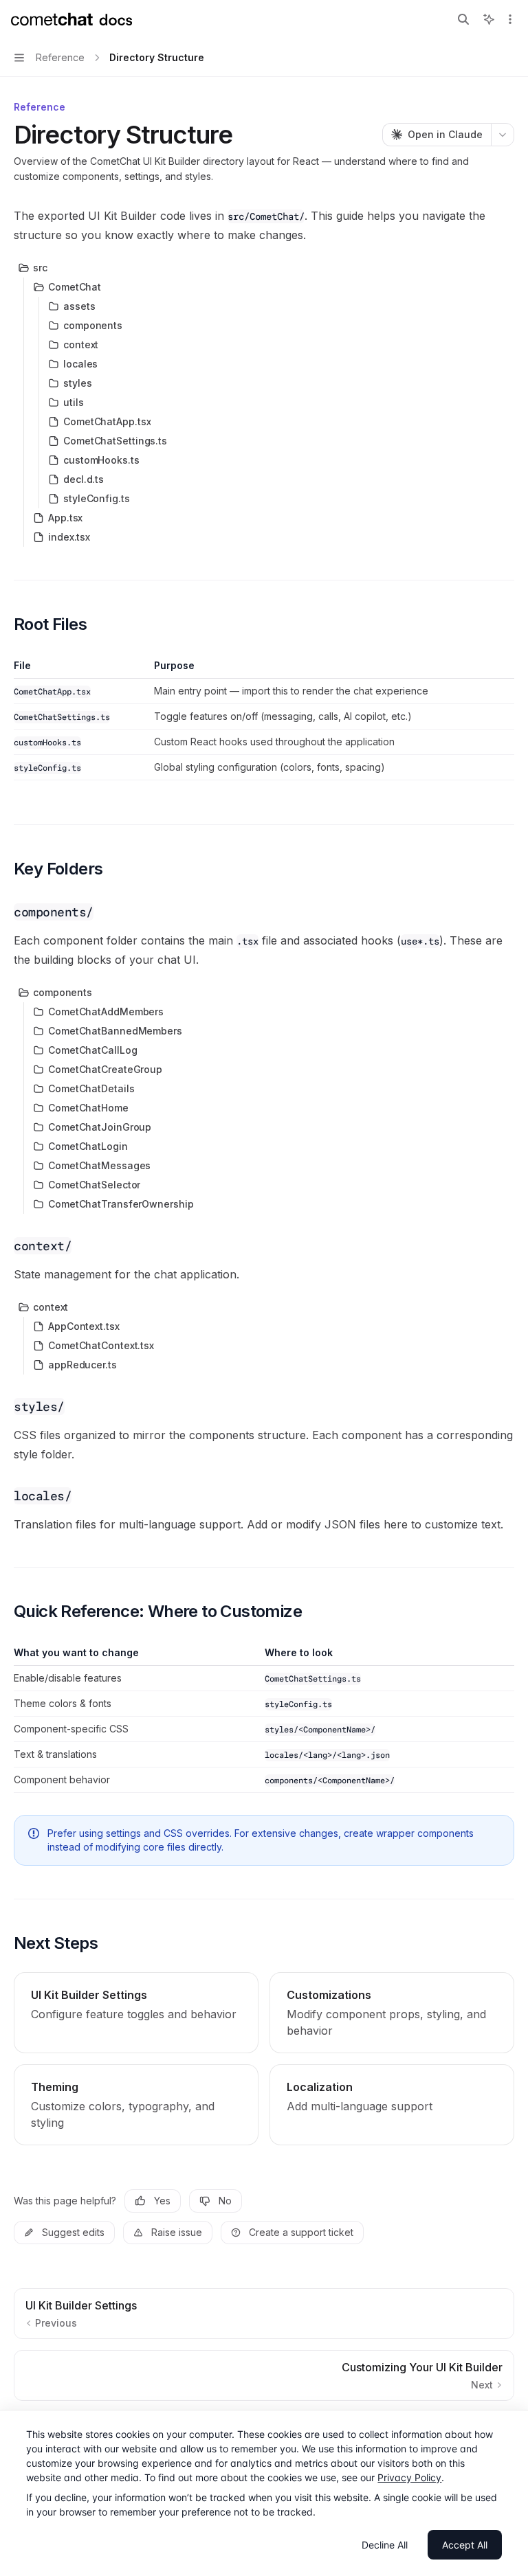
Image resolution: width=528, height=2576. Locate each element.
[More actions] (510, 19)
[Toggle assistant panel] (489, 19)
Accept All (465, 2545)
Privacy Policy (409, 2477)
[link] (136, 2013)
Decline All (385, 2545)
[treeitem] (264, 268)
